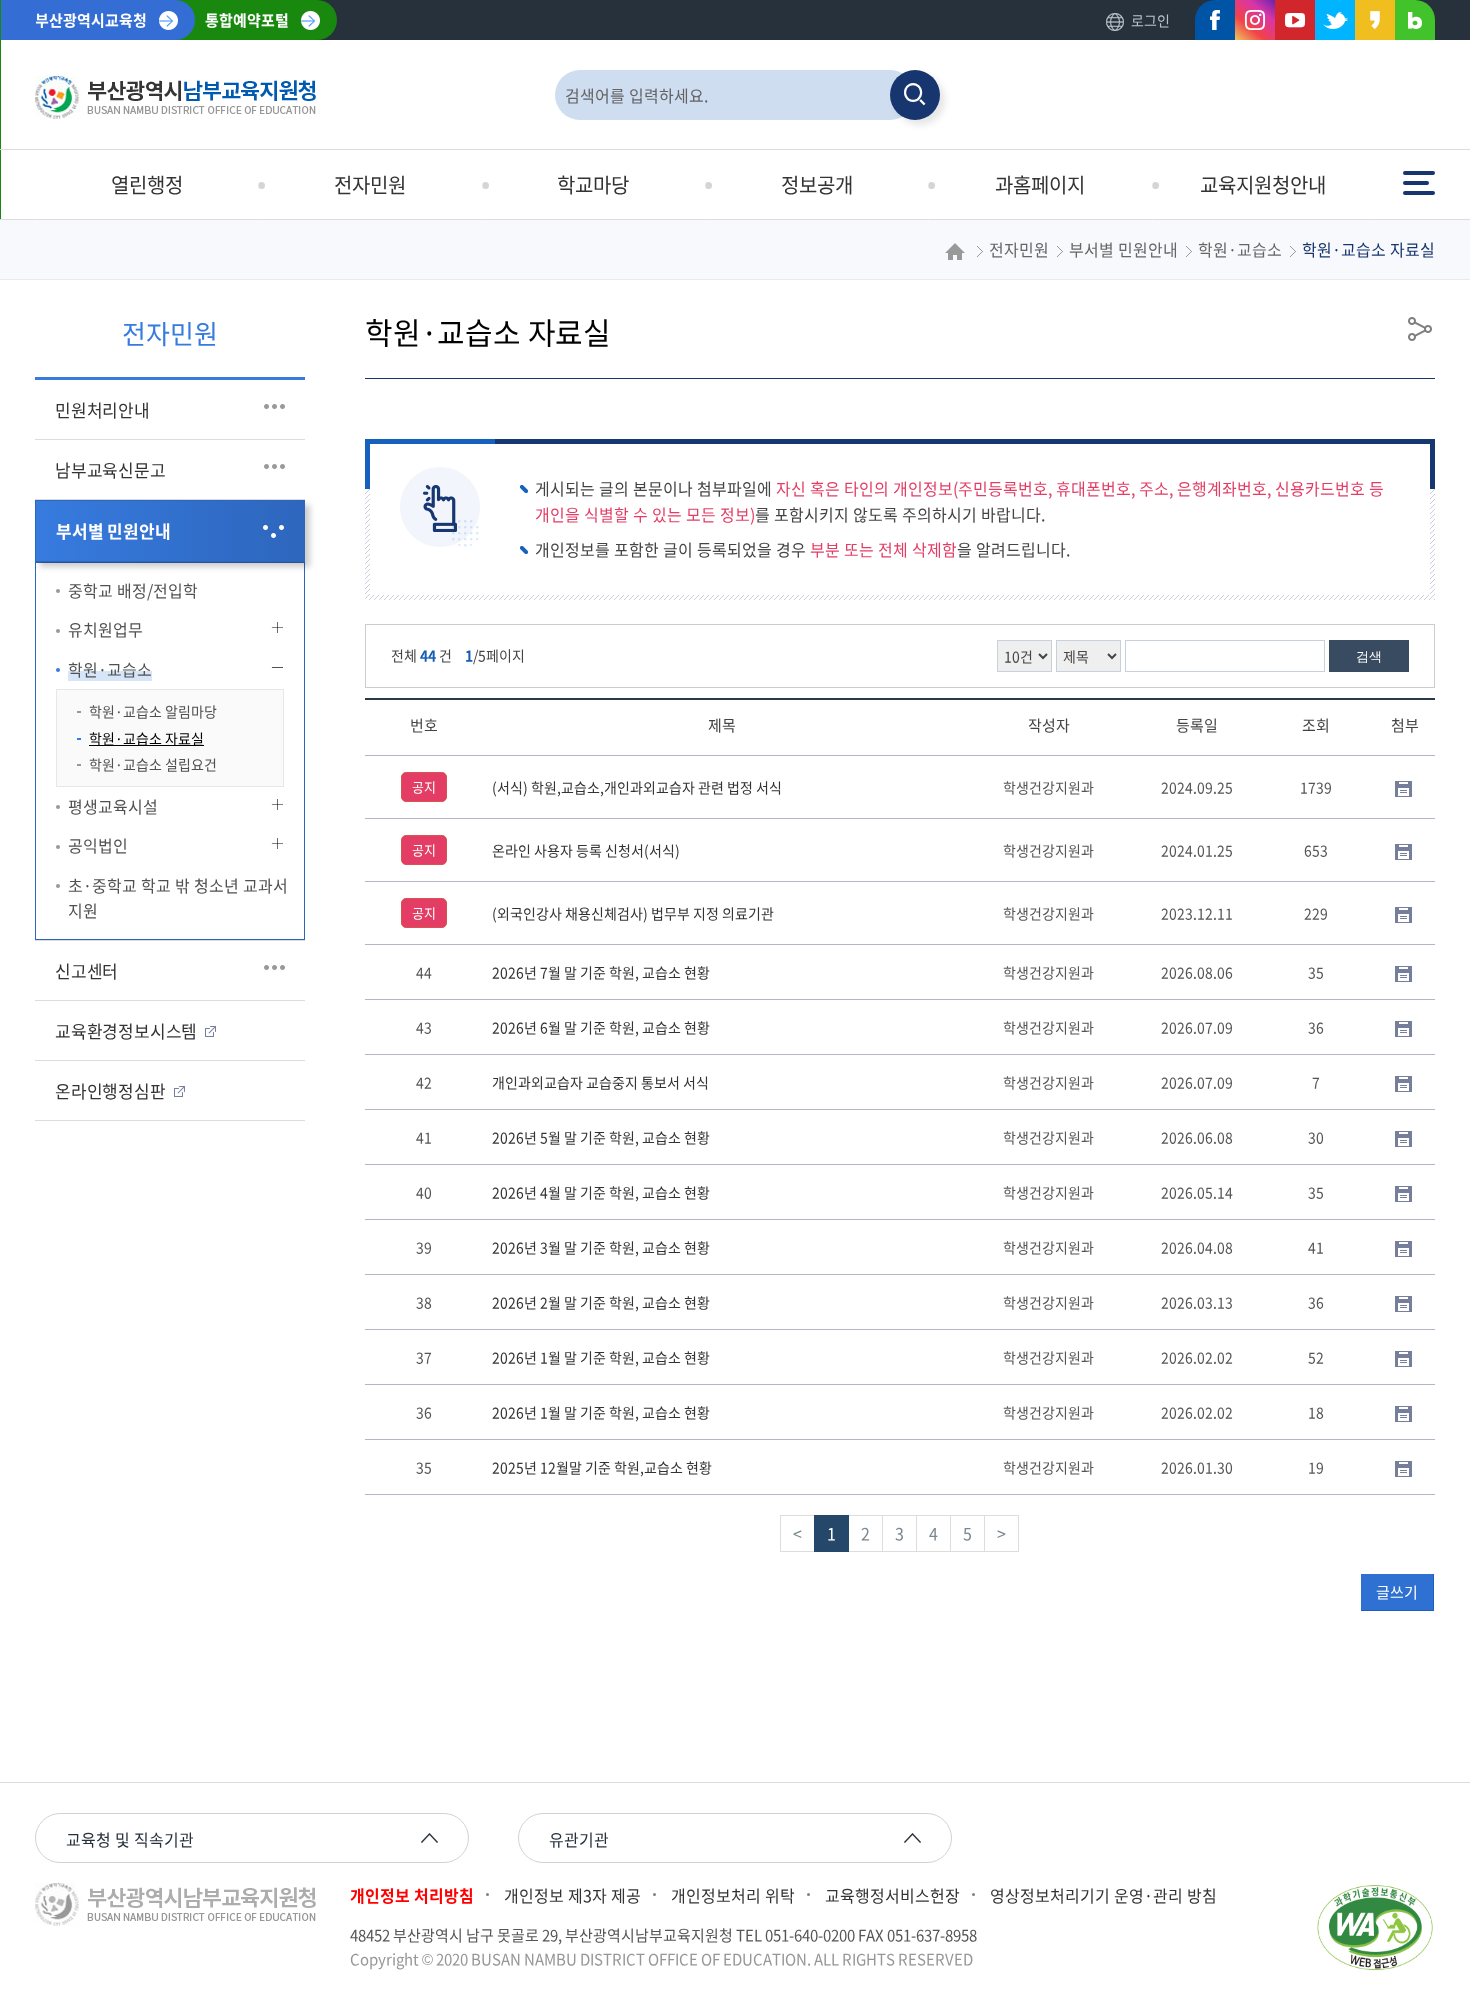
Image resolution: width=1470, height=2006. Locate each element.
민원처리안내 (102, 409)
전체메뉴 (1421, 173)
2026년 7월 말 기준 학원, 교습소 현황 (601, 972)
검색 (1369, 656)
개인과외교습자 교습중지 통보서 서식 (600, 1082)
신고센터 (86, 970)
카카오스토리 (1369, 24)
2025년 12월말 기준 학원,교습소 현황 (602, 1467)
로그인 (1150, 20)
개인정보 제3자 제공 (572, 1895)
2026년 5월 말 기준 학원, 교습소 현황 (601, 1137)
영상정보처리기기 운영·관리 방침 (1103, 1895)
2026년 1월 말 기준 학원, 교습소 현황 (601, 1357)
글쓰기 (1397, 1592)
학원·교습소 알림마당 (153, 711)
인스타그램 (1249, 24)
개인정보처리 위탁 (733, 1895)
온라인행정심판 (110, 1090)
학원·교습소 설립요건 (153, 764)
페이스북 (1209, 24)
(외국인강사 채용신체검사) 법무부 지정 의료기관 (633, 913)
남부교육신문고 (110, 469)
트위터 (1329, 24)
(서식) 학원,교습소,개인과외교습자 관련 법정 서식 (637, 787)
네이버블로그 (1409, 24)
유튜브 (1289, 24)
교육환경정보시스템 (126, 1030)
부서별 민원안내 (113, 530)
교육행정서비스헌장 (892, 1895)
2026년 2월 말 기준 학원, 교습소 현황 (601, 1302)
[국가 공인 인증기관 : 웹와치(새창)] (1375, 1927)
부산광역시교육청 (91, 20)
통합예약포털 (247, 20)
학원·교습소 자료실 (146, 738)
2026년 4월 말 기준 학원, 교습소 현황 (601, 1192)
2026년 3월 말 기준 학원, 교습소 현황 (601, 1247)
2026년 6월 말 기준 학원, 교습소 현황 (601, 1027)
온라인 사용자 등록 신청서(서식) (586, 850)
